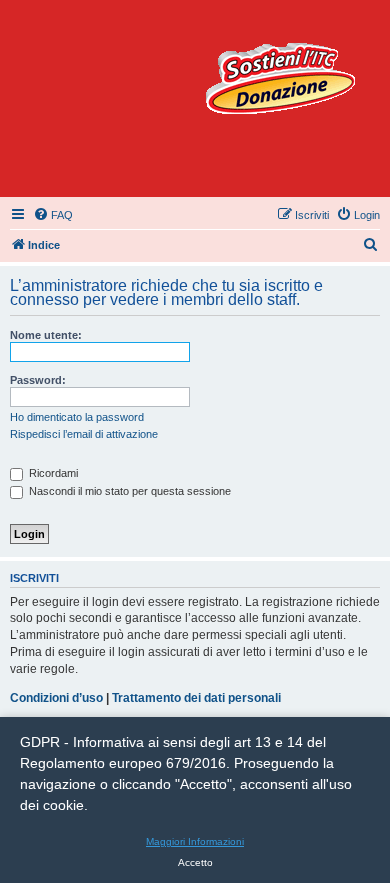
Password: (38, 380)
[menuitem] (53, 215)
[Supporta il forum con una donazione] (280, 78)
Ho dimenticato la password (77, 417)
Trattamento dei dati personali (196, 698)
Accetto (195, 862)
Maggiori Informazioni (195, 841)
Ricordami (52, 473)
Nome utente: (46, 335)
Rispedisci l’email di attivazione (84, 434)
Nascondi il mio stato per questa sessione (128, 491)
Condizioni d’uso (56, 698)
